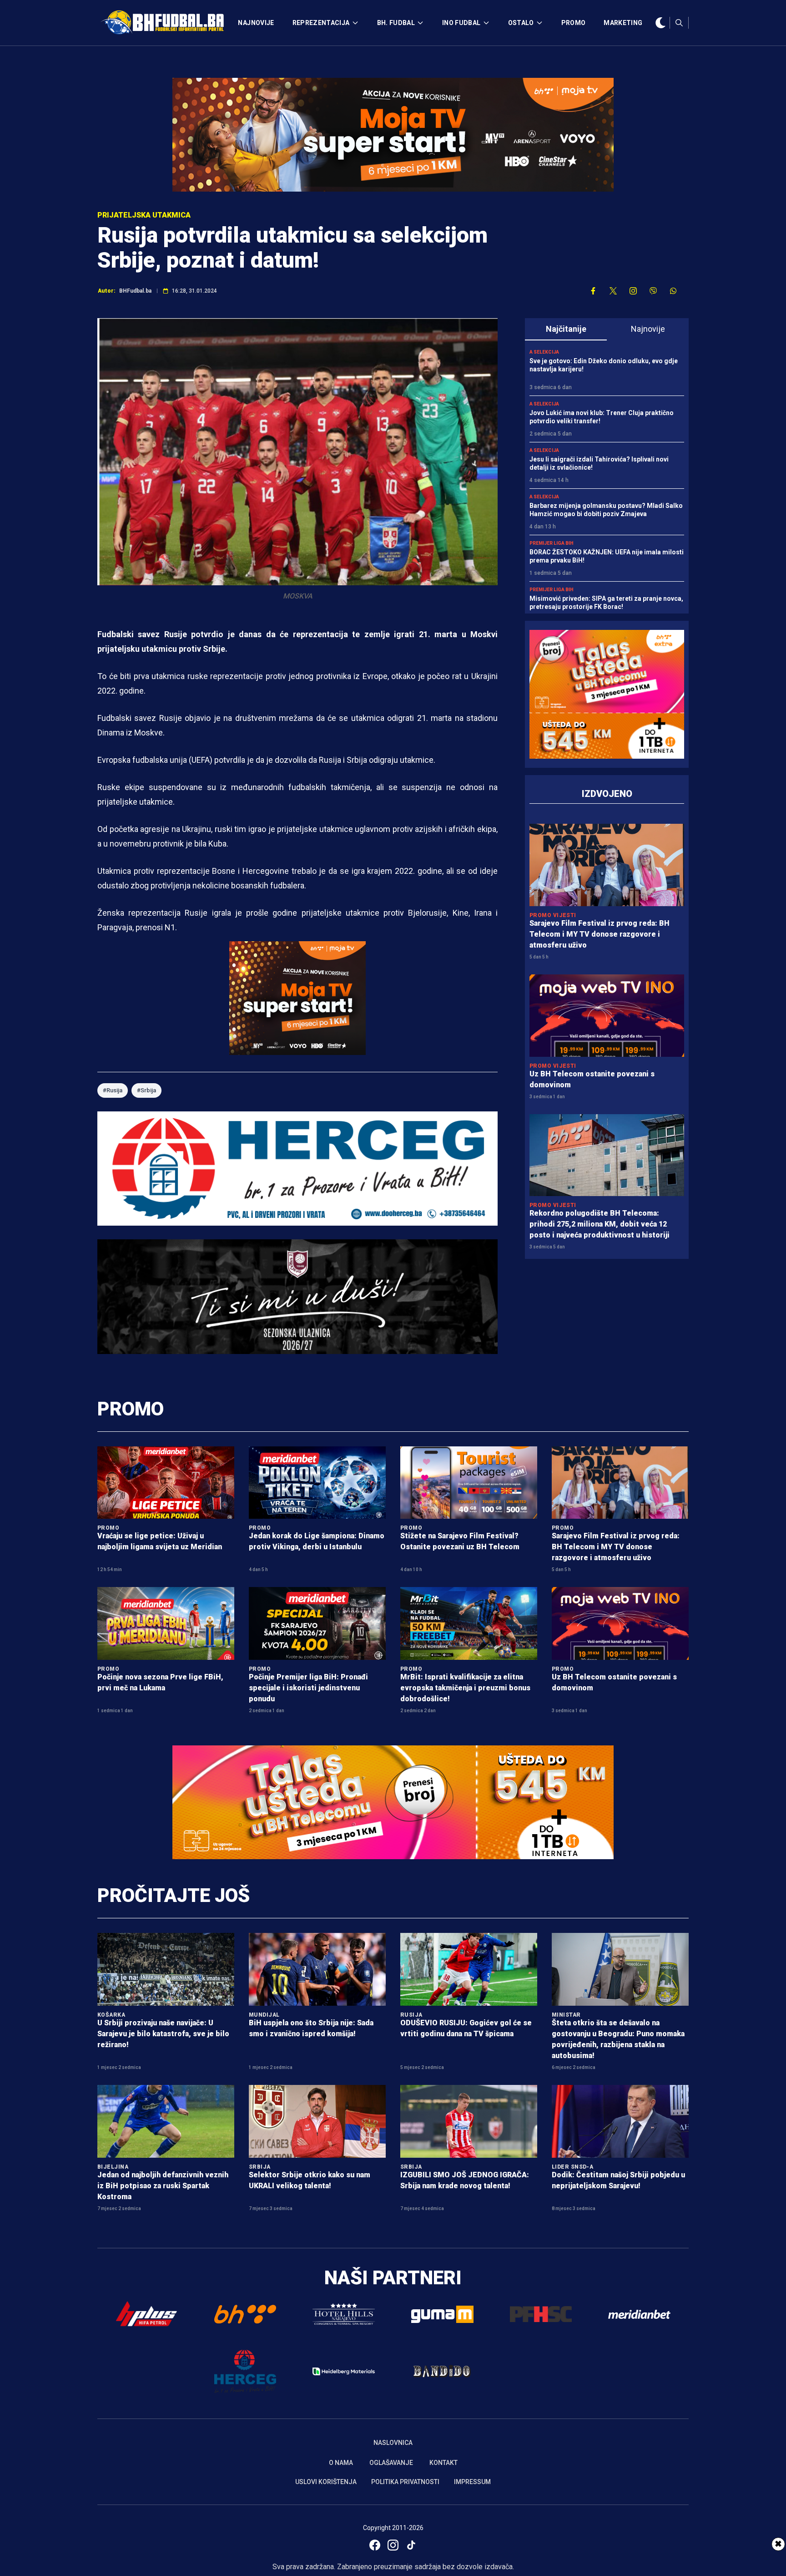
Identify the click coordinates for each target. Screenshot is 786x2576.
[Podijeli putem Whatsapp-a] (673, 291)
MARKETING (623, 23)
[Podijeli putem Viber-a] (653, 291)
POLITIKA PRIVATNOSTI (405, 2482)
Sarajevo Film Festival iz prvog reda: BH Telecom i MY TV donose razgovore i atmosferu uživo (600, 934)
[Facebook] (375, 2545)
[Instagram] (393, 2545)
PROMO (574, 23)
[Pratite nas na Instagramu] (633, 291)
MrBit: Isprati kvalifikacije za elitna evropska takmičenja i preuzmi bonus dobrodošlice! (465, 1688)
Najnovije (648, 329)
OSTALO (521, 23)
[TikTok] (411, 2545)
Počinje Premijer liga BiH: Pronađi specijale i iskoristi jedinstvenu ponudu (308, 1688)
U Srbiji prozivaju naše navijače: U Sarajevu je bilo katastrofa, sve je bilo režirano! (163, 2034)
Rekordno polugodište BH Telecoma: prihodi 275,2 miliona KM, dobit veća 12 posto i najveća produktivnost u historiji (600, 1224)
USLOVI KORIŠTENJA (326, 2482)
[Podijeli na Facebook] (593, 291)
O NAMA (341, 2463)
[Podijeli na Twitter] (613, 291)
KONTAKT (443, 2463)
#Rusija (113, 1090)
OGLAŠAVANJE (391, 2463)
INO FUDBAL (461, 23)
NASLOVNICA (393, 2443)
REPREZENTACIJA (321, 23)
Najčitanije (566, 329)
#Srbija (146, 1090)
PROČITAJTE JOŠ (174, 1895)
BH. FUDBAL (396, 23)
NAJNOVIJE (256, 23)
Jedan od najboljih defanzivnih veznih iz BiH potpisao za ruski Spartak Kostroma (163, 2186)
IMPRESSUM (472, 2482)
